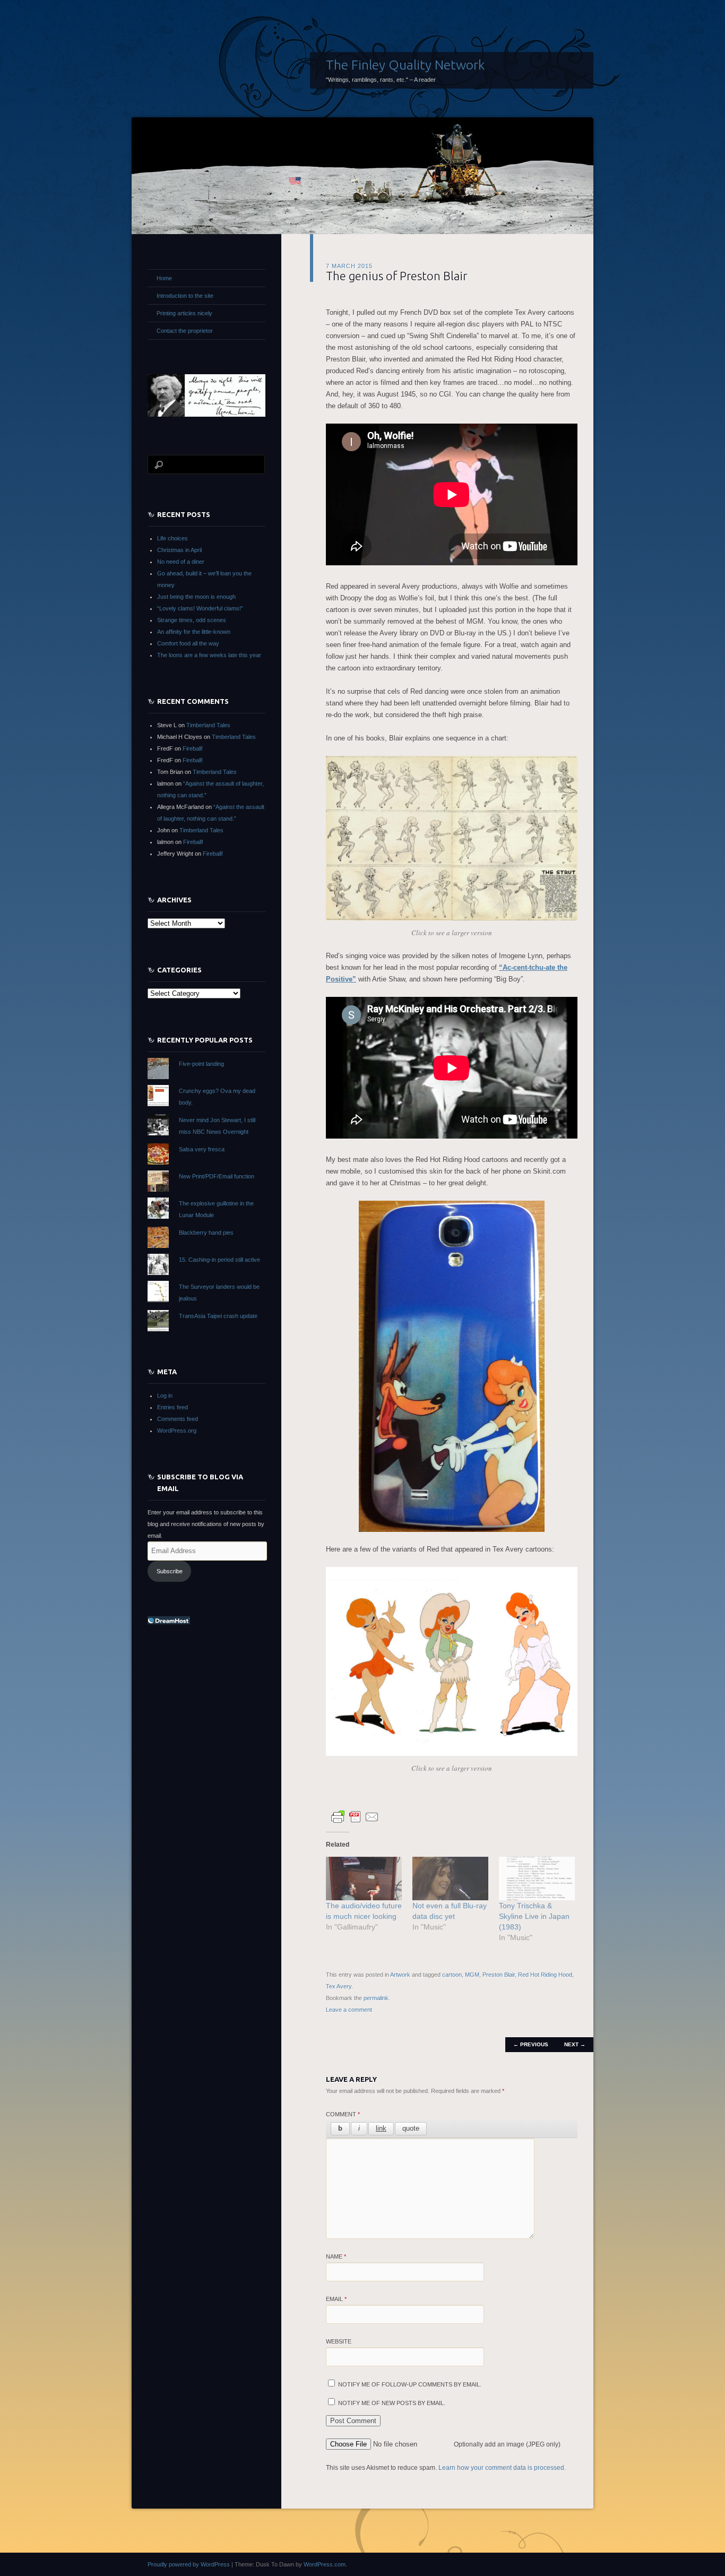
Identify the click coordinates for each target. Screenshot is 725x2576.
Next (575, 2044)
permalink (376, 1998)
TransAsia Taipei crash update (218, 1316)
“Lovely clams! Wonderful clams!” (200, 608)
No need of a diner (181, 562)
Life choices (172, 538)
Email (336, 2299)
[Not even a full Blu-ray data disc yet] (450, 1879)
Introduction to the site (185, 296)
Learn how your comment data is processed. (502, 2468)
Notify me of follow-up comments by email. (410, 2384)
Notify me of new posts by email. (392, 2403)
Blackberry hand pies (206, 1233)
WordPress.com (325, 2564)
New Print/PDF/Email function (217, 1176)
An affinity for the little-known (194, 632)
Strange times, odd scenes (192, 620)
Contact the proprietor (185, 331)
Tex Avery (339, 1986)
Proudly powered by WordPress (189, 2564)
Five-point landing (201, 1064)
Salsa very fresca (202, 1149)
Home (164, 278)
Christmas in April (179, 550)
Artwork (400, 1975)
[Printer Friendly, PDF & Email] (355, 1816)
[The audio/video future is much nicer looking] (364, 1879)
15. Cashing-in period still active (219, 1260)
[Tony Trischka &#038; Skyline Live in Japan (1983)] (537, 1879)
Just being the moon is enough (196, 597)
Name (336, 2256)
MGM (472, 1975)
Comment (343, 2114)
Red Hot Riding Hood (545, 1975)
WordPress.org (177, 1431)
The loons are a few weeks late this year (209, 655)
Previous (531, 2044)
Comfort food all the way (188, 643)
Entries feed (172, 1407)
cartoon (452, 1975)
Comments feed (178, 1419)
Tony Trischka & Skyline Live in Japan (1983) (534, 1916)
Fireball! (193, 748)
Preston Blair (499, 1975)
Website (339, 2341)
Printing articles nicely (184, 313)
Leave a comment (349, 2010)
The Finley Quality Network (405, 65)
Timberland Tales (208, 725)
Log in (165, 1395)
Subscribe (170, 1571)
